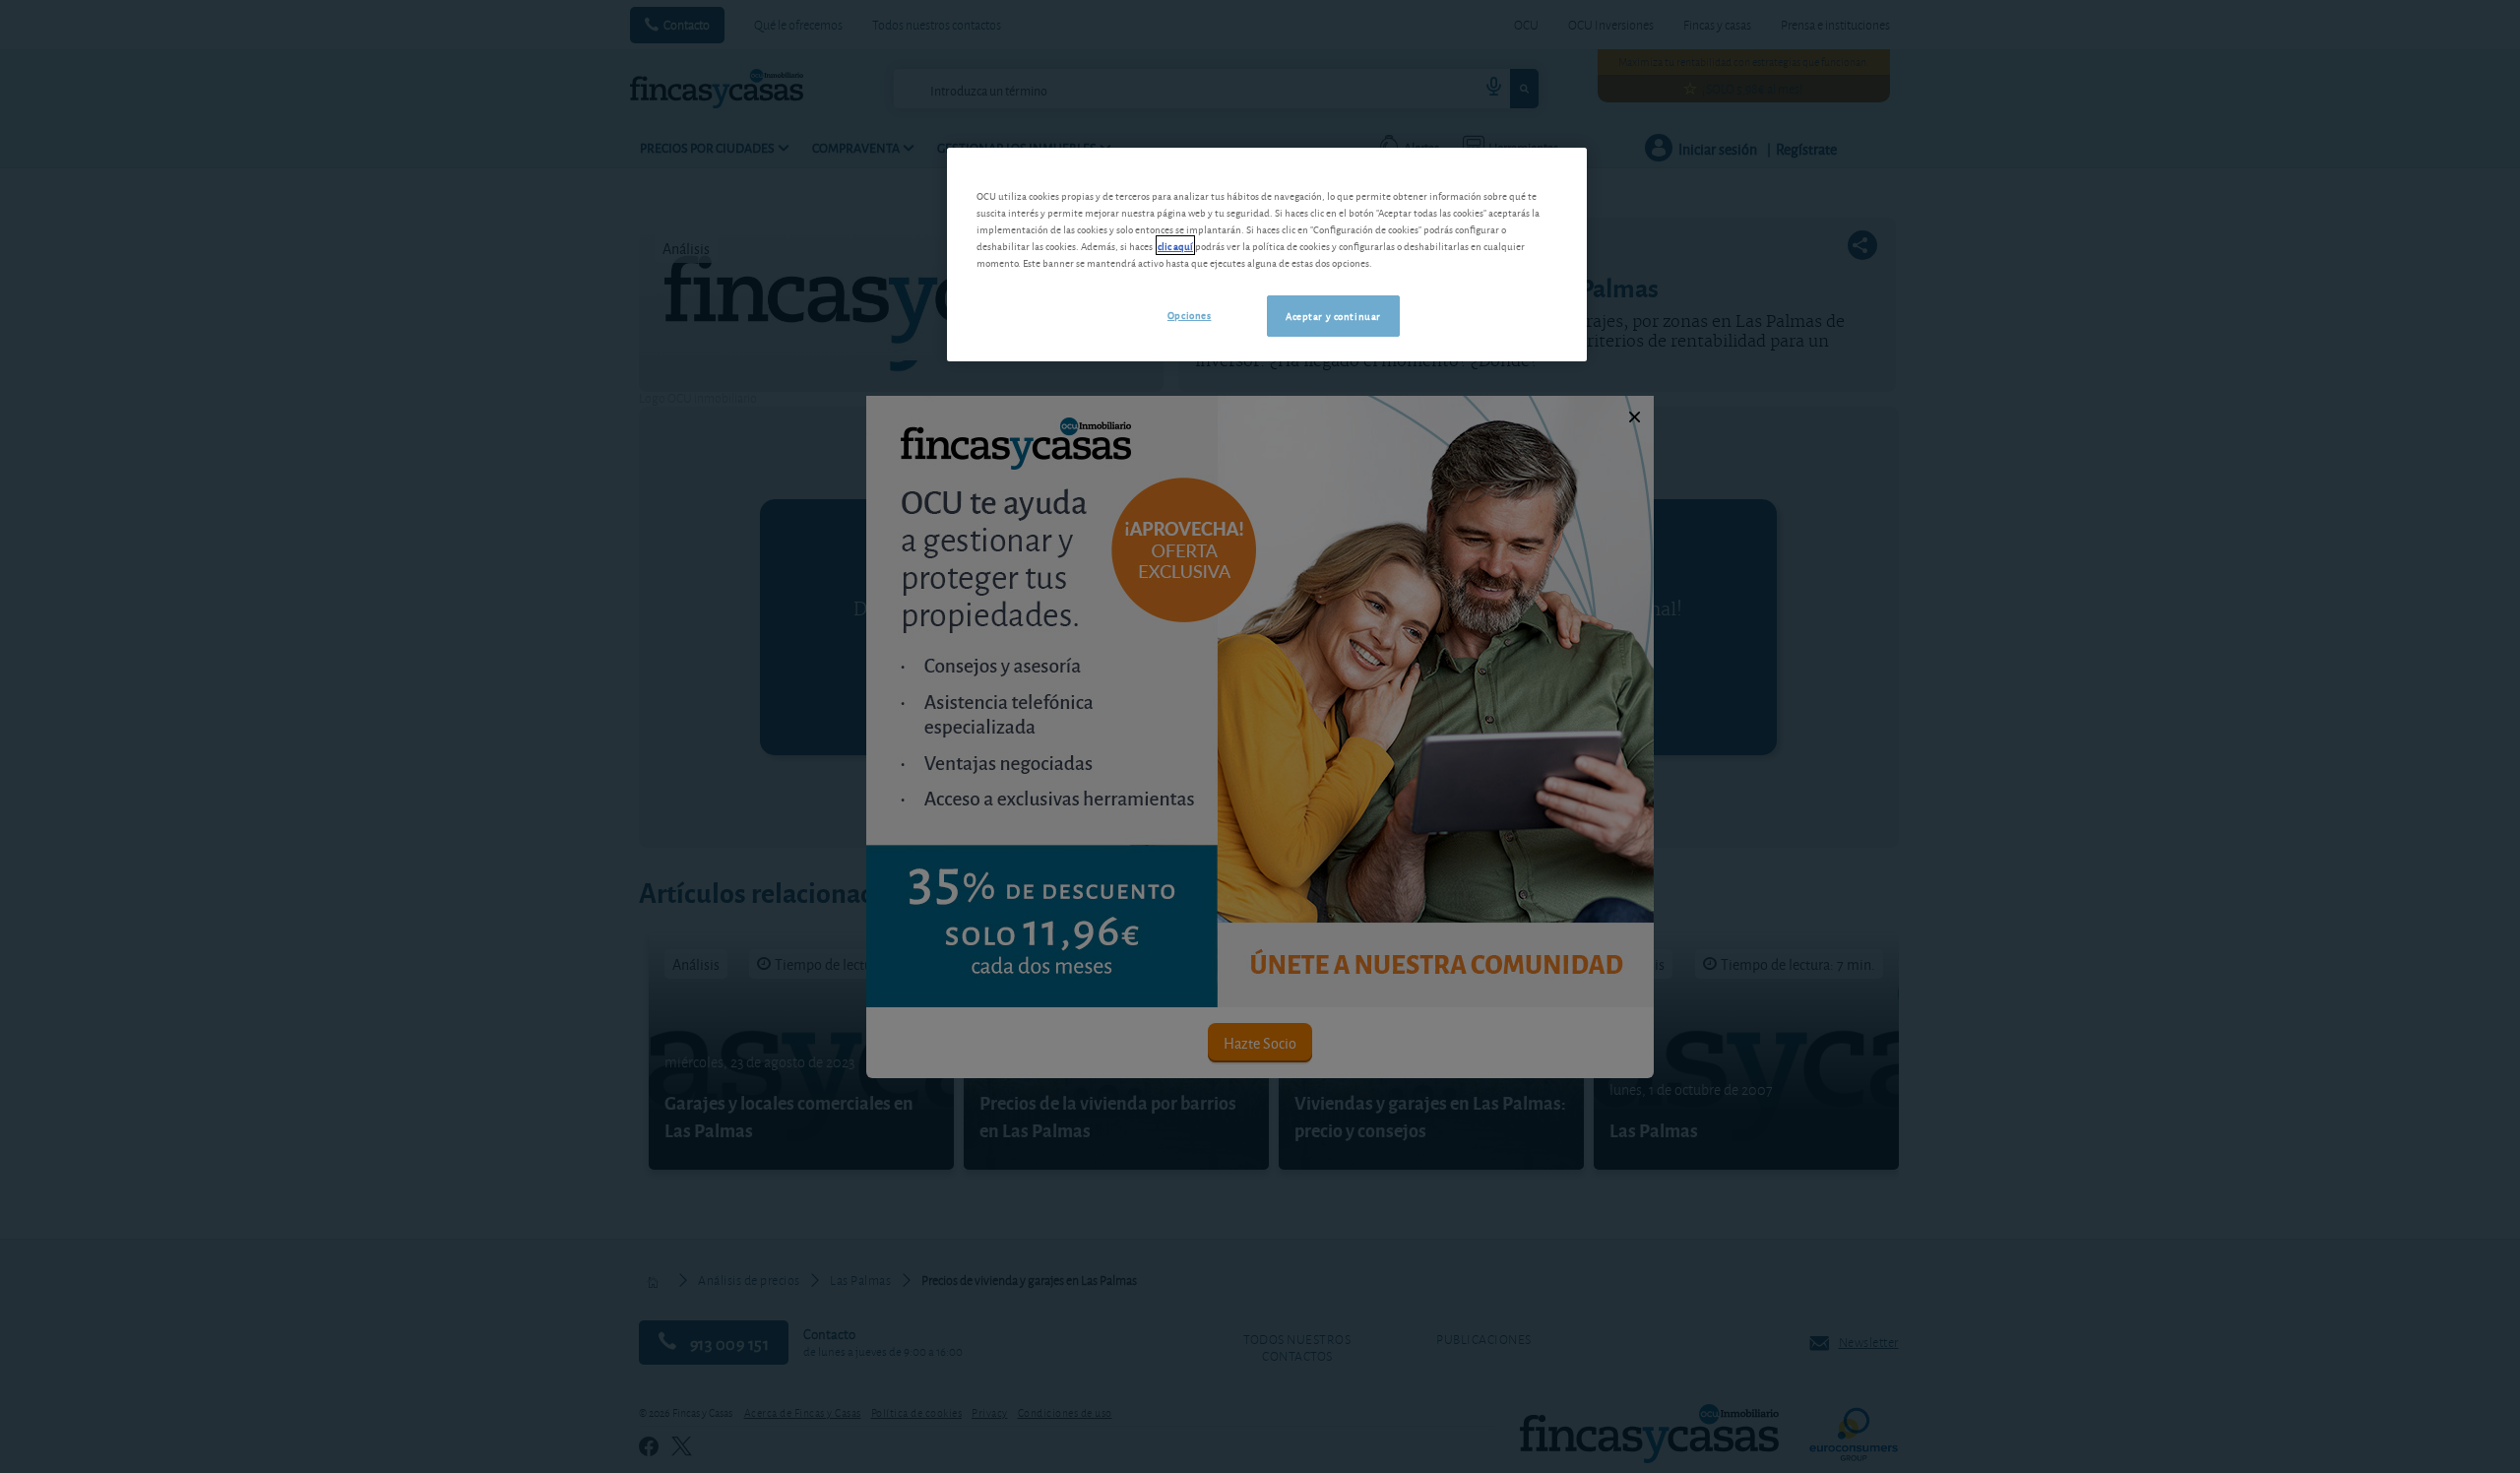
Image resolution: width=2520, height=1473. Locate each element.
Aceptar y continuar (1333, 315)
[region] (1267, 255)
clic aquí (1175, 245)
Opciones (1190, 314)
